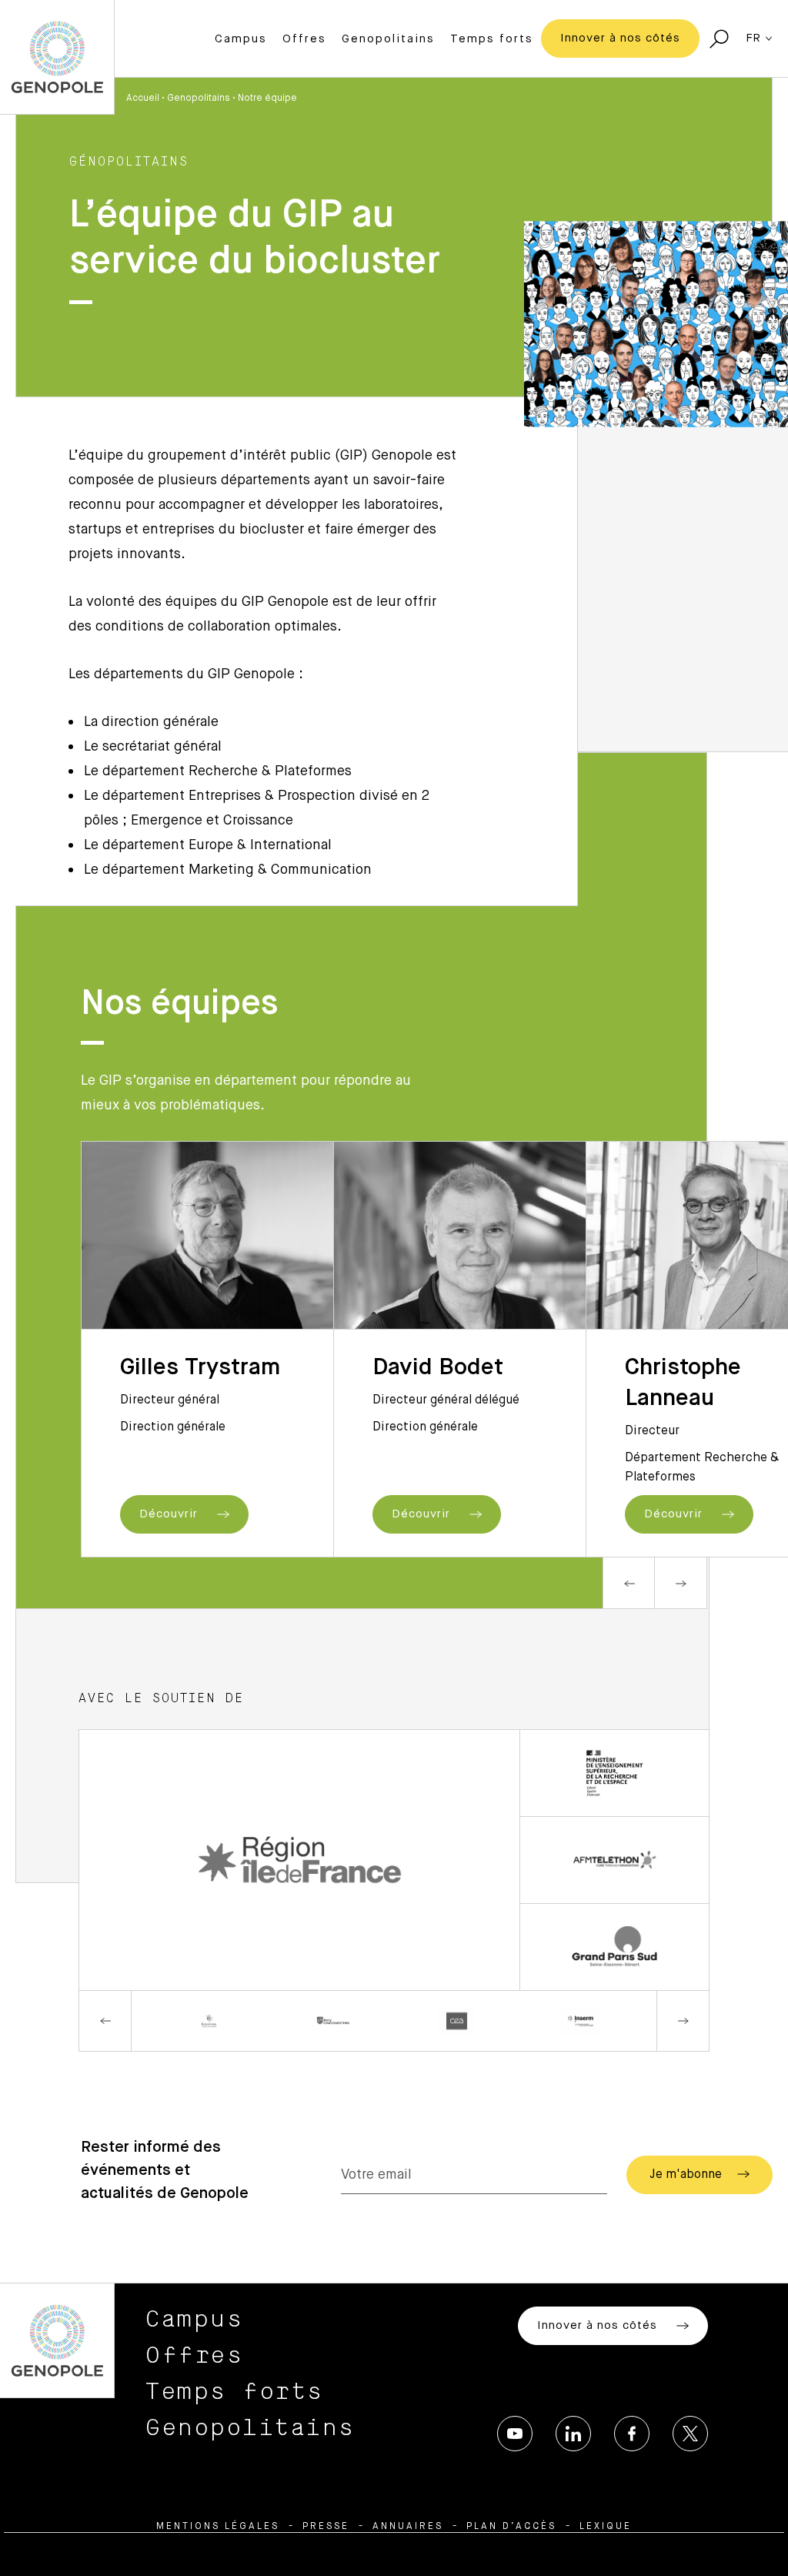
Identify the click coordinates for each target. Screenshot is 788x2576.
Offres (304, 39)
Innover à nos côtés (620, 38)
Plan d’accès (511, 2527)
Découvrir (170, 1514)
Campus (241, 39)
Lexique (606, 2527)
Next (681, 1583)
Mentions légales (218, 2527)
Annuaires (408, 2527)
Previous (629, 1583)
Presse (326, 2527)
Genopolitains (388, 39)
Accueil (143, 99)
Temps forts (492, 39)
